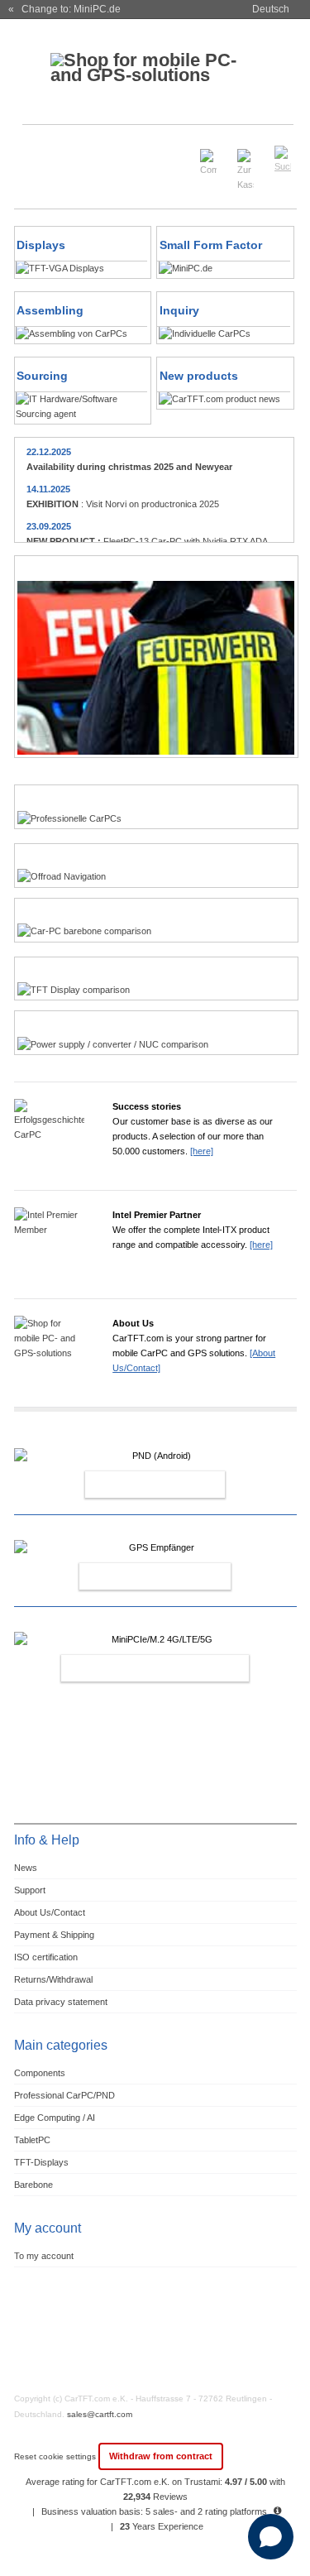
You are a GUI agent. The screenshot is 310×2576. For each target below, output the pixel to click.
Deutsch (271, 9)
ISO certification (46, 1957)
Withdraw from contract (161, 2456)
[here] (202, 1151)
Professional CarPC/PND (64, 2095)
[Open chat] (271, 2537)
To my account (44, 2256)
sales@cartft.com (100, 2414)
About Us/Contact (50, 1912)
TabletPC (32, 2140)
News (26, 1868)
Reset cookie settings (56, 2456)
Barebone (33, 2185)
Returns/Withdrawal (53, 1979)
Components (40, 2073)
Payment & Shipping (54, 1935)
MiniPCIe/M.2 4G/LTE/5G (137, 1668)
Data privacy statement (61, 2002)
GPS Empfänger (137, 1576)
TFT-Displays (41, 2162)
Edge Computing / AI (55, 2118)
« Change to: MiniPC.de (64, 9)
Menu (36, 152)
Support (30, 1890)
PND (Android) (137, 1485)
